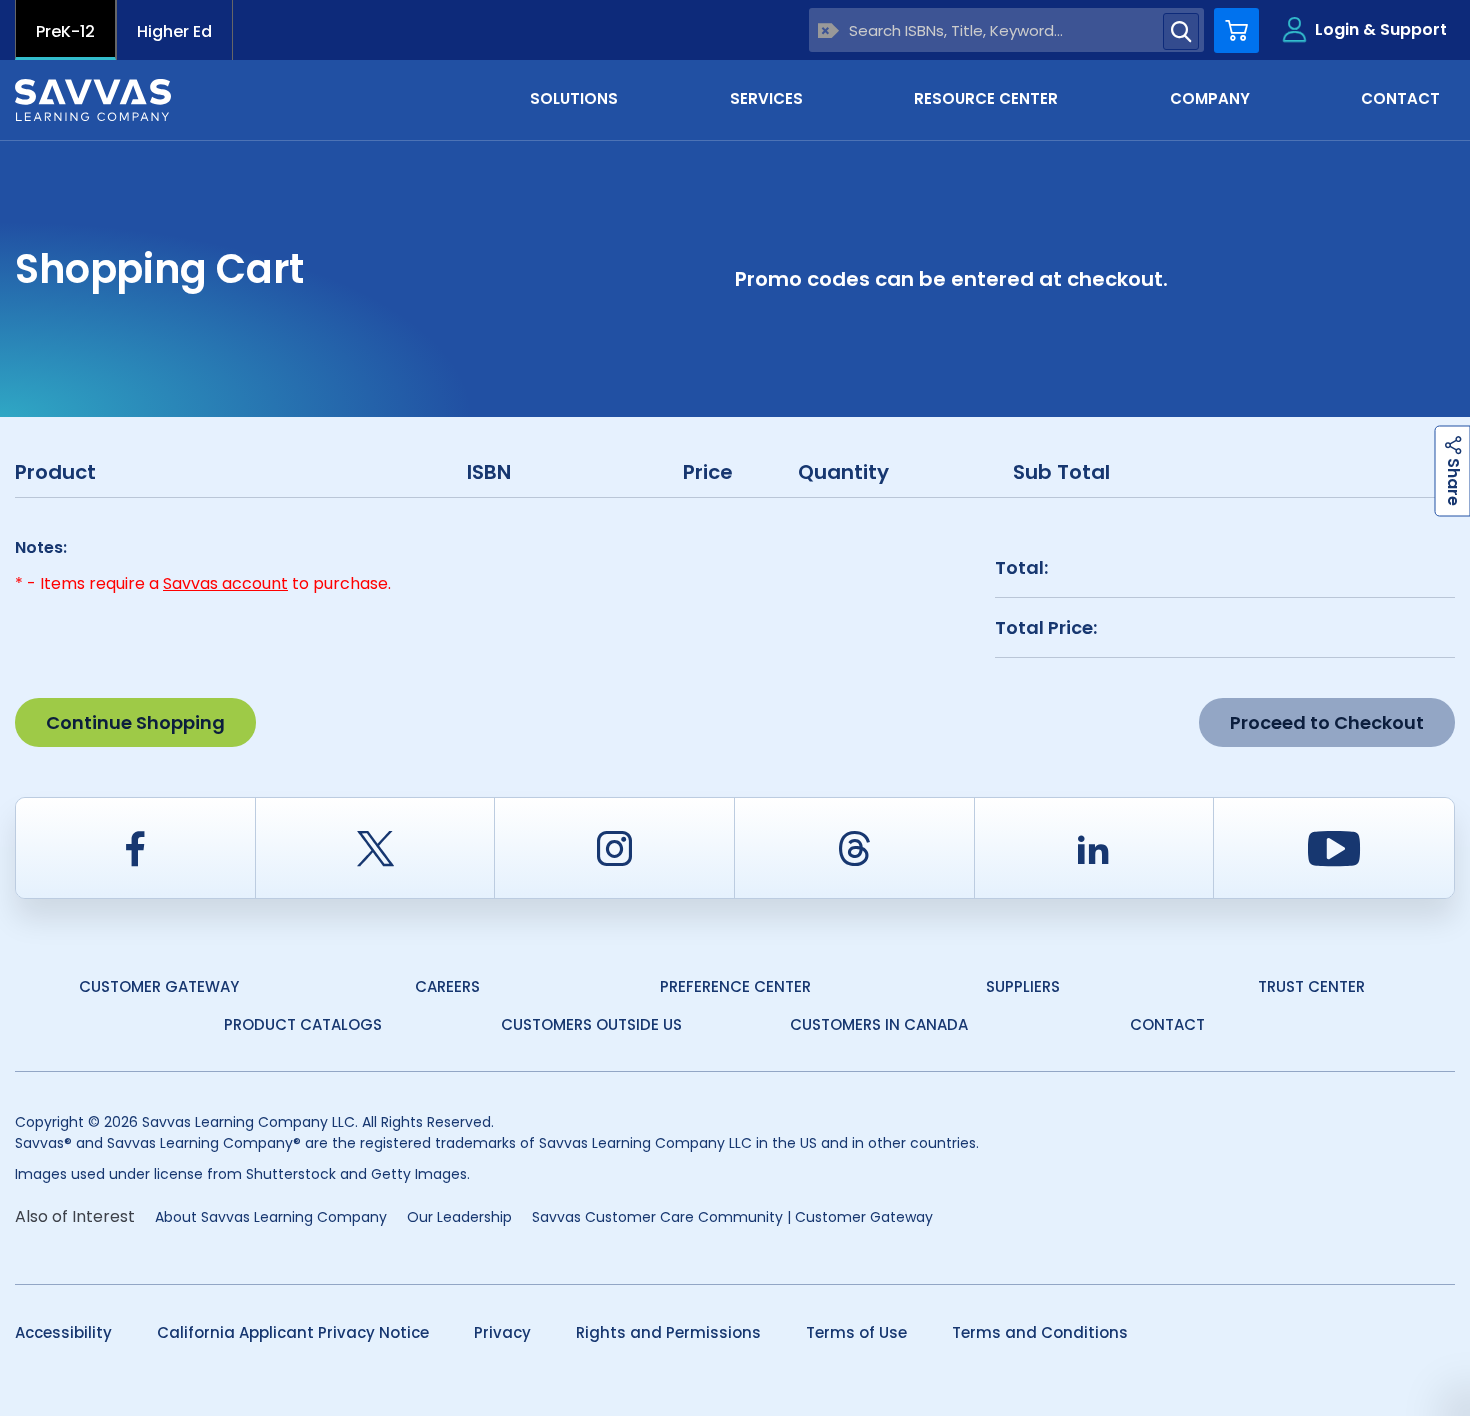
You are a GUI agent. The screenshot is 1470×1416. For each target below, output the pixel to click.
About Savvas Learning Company (271, 1217)
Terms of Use (856, 1332)
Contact (1167, 1024)
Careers (447, 986)
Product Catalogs (303, 1024)
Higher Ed (174, 31)
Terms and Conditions (1040, 1332)
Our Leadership (459, 1217)
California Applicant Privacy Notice (293, 1332)
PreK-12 (65, 31)
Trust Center (1311, 986)
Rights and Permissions (668, 1332)
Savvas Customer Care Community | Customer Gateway (732, 1217)
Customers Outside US (591, 1024)
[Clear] (828, 30)
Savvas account (225, 583)
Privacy (502, 1332)
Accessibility (63, 1332)
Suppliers (1023, 986)
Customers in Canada (879, 1024)
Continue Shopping (135, 722)
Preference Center (735, 986)
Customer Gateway (159, 986)
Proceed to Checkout (1327, 722)
